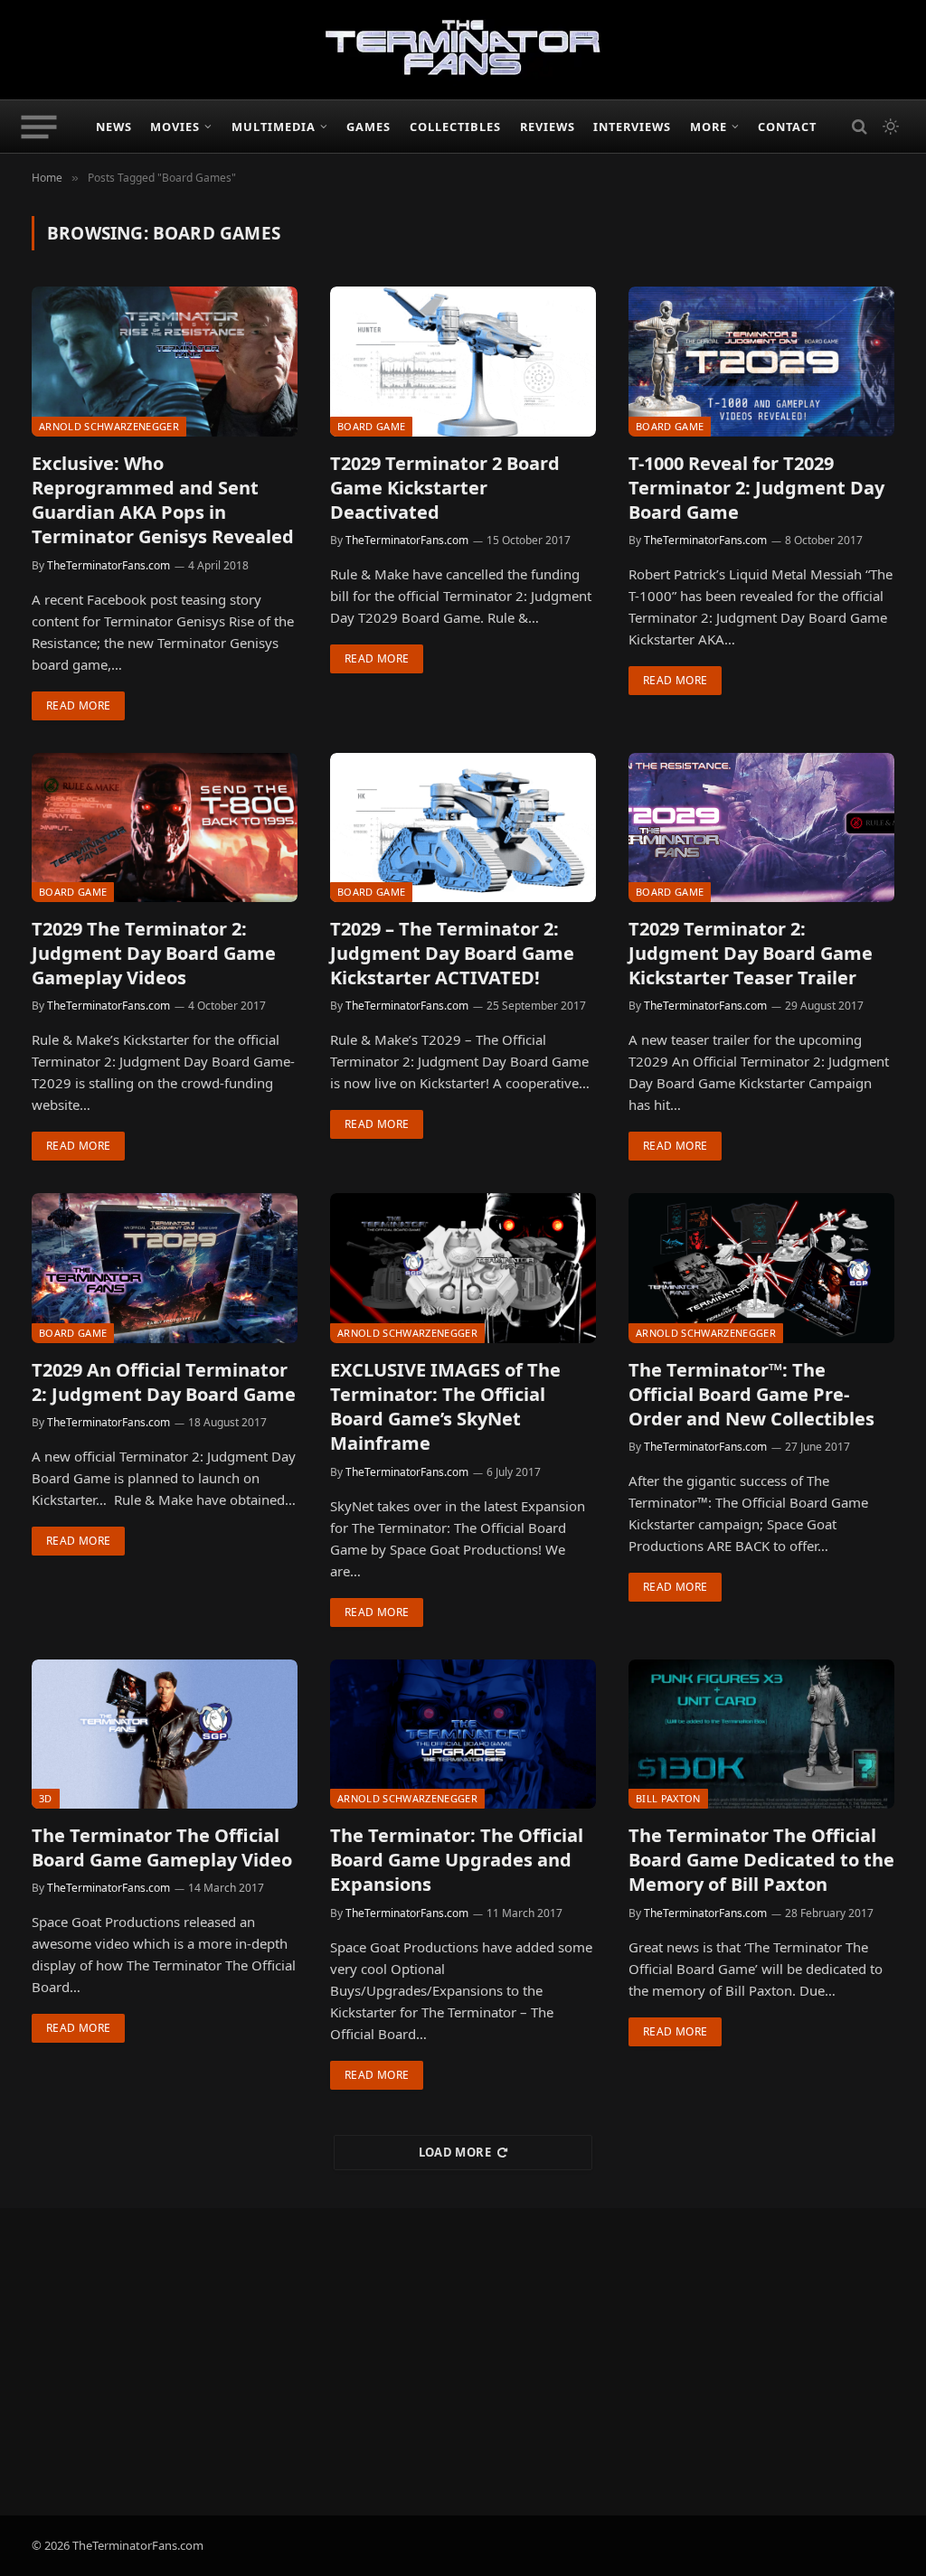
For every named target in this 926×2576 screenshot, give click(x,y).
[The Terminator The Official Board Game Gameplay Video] (165, 1734)
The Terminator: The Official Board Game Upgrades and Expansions (457, 1860)
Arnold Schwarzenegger (109, 426)
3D (46, 1798)
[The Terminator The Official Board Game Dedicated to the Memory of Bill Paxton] (761, 1734)
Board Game (371, 426)
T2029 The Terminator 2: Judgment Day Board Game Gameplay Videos (154, 953)
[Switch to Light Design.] (889, 127)
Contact (787, 127)
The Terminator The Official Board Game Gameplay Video (162, 1847)
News (114, 127)
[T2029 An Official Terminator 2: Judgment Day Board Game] (165, 1268)
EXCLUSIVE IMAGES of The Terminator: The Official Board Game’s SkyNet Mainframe (445, 1407)
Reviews (548, 127)
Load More (455, 2152)
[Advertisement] (463, 2362)
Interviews (632, 127)
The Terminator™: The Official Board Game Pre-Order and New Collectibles (751, 1394)
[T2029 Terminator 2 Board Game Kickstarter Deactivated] (463, 361)
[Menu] (39, 127)
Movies (175, 127)
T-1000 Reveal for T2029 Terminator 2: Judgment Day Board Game (756, 488)
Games (369, 127)
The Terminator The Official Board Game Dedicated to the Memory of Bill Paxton (761, 1860)
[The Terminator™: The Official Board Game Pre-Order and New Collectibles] (761, 1268)
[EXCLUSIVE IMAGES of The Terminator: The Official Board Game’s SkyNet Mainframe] (463, 1268)
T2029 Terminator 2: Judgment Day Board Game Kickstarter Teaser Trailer (751, 953)
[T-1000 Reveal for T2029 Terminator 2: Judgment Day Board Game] (761, 361)
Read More (78, 705)
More (709, 127)
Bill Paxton (668, 1798)
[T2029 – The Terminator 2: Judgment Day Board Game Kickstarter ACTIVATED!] (463, 827)
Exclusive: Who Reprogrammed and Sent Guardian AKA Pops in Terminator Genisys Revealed (163, 500)
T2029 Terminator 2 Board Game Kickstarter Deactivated (445, 488)
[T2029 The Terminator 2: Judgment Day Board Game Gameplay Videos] (165, 827)
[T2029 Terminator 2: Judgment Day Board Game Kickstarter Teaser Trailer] (761, 827)
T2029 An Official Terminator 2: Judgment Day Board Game (164, 1382)
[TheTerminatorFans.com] (463, 50)
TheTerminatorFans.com (109, 565)
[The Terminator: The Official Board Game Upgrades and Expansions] (463, 1734)
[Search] (860, 127)
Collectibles (455, 127)
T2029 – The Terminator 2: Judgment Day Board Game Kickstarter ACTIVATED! (452, 953)
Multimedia (274, 127)
